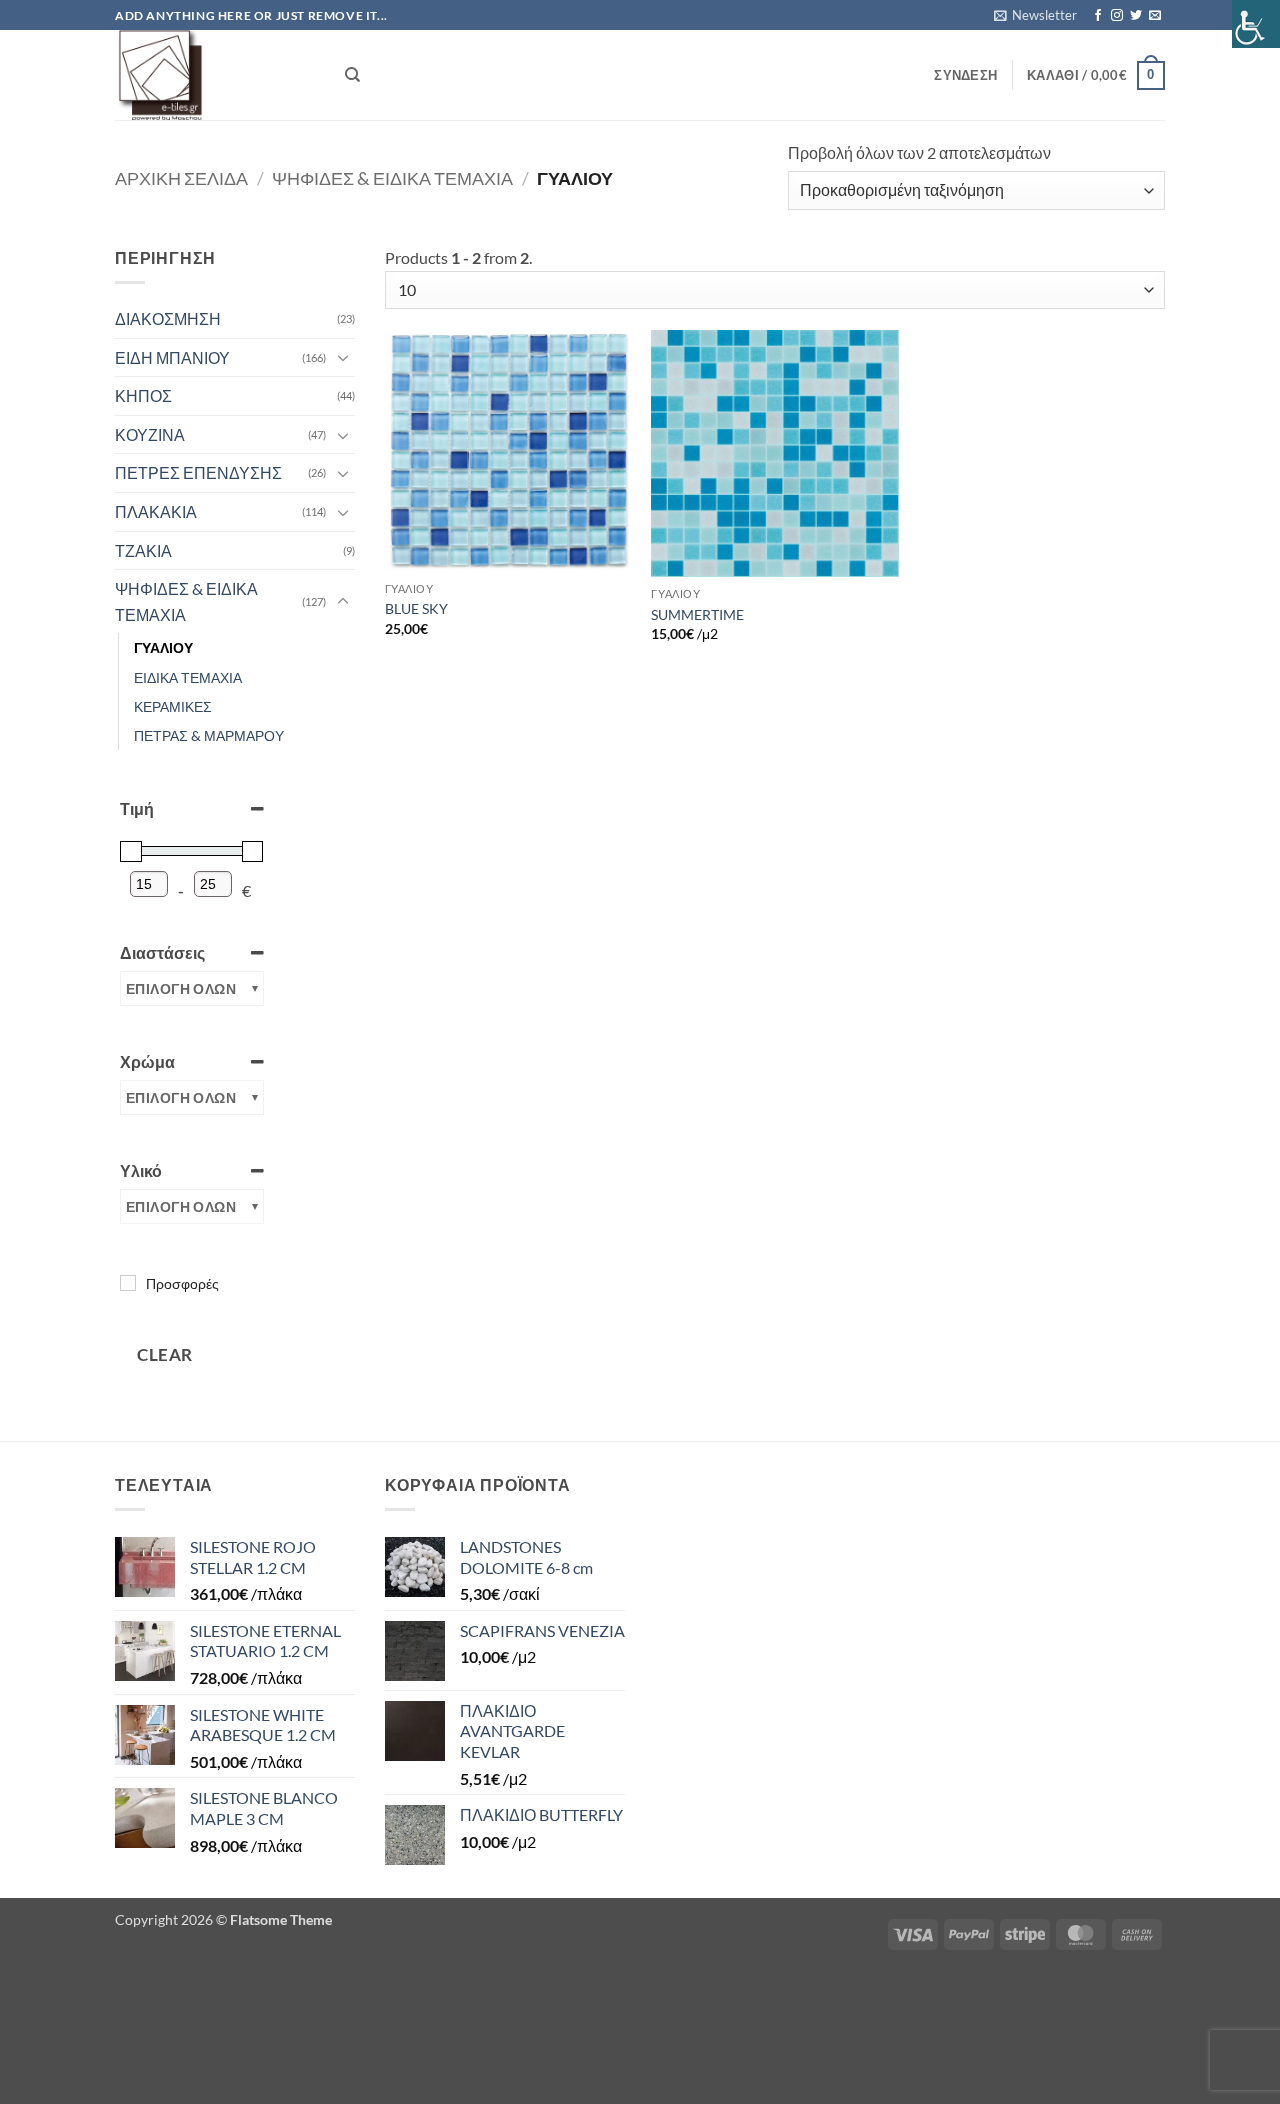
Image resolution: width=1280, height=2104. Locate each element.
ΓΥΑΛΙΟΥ (163, 647)
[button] (1035, 15)
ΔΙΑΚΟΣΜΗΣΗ (168, 318)
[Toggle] (343, 357)
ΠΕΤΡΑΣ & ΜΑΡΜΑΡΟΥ (209, 735)
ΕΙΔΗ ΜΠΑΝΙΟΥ (172, 357)
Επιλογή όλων (181, 988)
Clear (165, 1354)
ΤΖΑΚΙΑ (143, 550)
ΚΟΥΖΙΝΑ (150, 434)
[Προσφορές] (128, 1283)
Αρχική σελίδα (181, 178)
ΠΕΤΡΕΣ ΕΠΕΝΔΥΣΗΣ (198, 472)
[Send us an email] (1155, 16)
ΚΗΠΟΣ (143, 395)
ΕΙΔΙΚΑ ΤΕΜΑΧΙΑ (188, 677)
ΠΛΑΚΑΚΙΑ (156, 511)
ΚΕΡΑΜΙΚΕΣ (173, 706)
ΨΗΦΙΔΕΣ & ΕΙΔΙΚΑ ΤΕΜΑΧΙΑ (392, 178)
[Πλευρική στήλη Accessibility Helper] (1256, 24)
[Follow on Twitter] (1136, 16)
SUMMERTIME (697, 614)
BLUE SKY (416, 608)
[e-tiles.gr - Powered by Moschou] (215, 75)
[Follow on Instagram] (1117, 16)
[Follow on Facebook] (1098, 16)
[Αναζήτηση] (352, 75)
